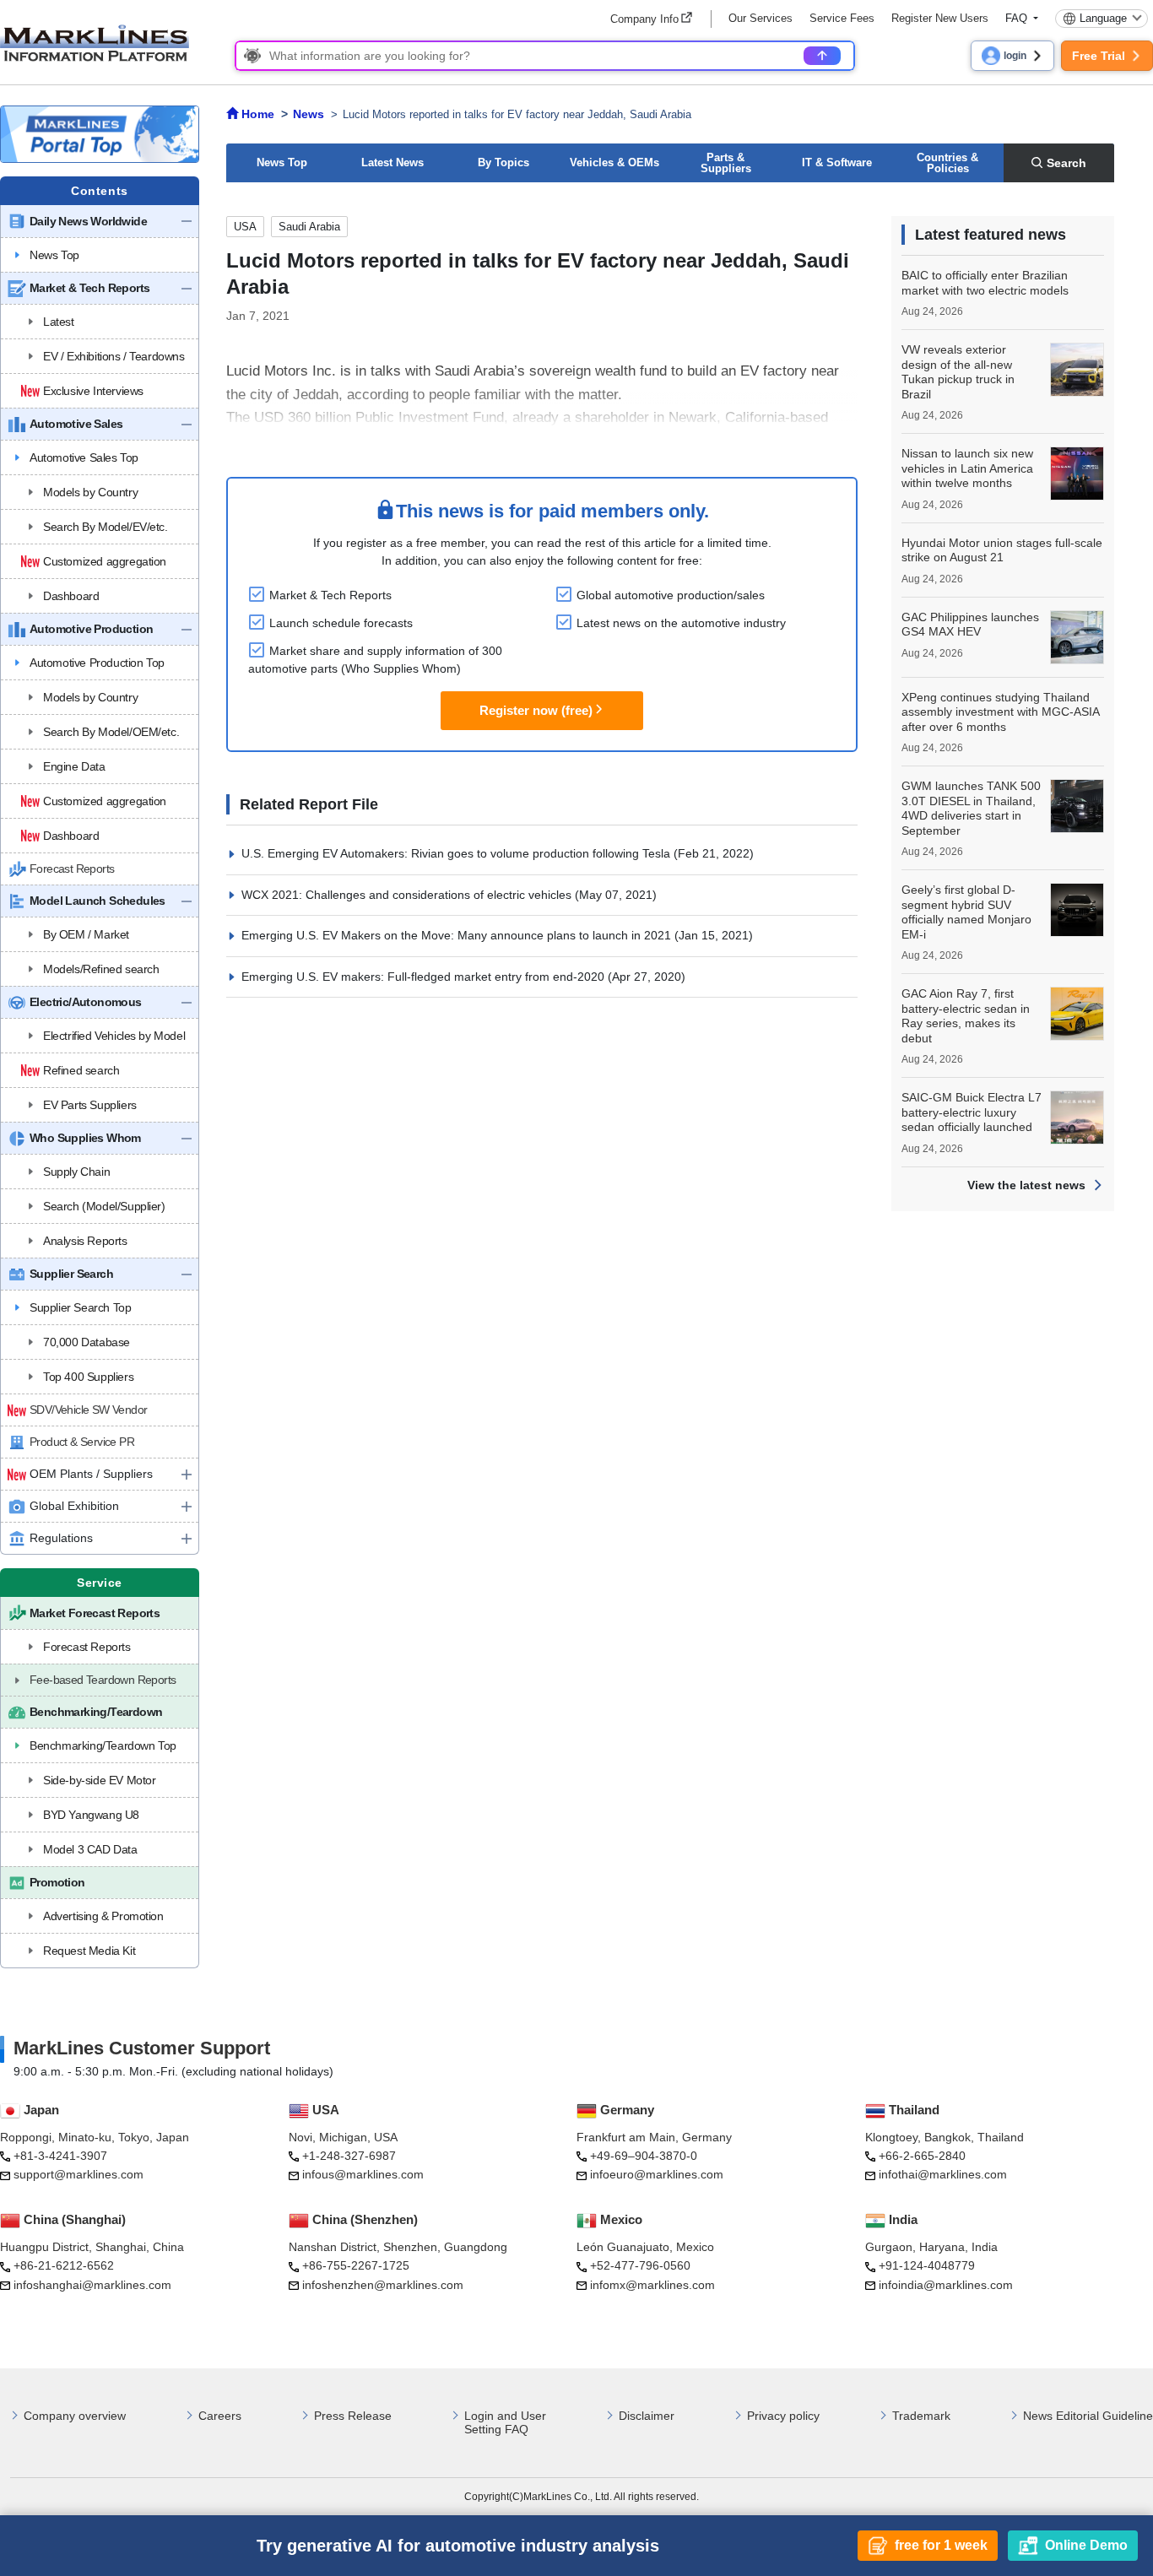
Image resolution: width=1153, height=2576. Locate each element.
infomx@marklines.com (652, 2285)
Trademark (921, 2416)
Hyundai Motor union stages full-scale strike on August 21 (1002, 550)
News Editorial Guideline (1088, 2416)
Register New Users (940, 18)
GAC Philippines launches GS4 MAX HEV (970, 625)
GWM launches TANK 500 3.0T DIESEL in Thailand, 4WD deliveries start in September (971, 808)
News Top (282, 162)
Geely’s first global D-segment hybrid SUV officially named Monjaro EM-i (966, 912)
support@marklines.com (78, 2174)
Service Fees (842, 18)
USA (245, 227)
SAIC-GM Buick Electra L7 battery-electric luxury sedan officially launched (972, 1112)
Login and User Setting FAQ (505, 2423)
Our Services (761, 18)
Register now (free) (536, 710)
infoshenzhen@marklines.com (383, 2285)
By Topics (503, 162)
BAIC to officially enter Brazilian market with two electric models (985, 283)
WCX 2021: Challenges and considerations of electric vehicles (408, 895)
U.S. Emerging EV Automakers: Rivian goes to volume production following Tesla (457, 853)
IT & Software (837, 162)
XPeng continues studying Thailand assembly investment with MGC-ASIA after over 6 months (1000, 712)
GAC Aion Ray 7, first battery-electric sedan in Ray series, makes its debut (966, 1016)
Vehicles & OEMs (614, 162)
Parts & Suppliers (726, 163)
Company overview (75, 2416)
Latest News (392, 162)
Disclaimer (647, 2416)
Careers (220, 2416)
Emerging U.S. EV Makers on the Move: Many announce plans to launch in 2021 (458, 935)
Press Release (353, 2416)
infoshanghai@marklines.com (92, 2285)
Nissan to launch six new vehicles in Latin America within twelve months (967, 468)
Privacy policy (783, 2416)
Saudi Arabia (309, 227)
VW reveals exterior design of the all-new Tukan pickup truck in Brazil (958, 372)
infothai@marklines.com (943, 2174)
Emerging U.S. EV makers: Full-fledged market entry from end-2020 (425, 977)
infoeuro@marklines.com (657, 2174)
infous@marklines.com (363, 2174)
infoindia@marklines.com (946, 2285)
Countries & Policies (947, 163)
